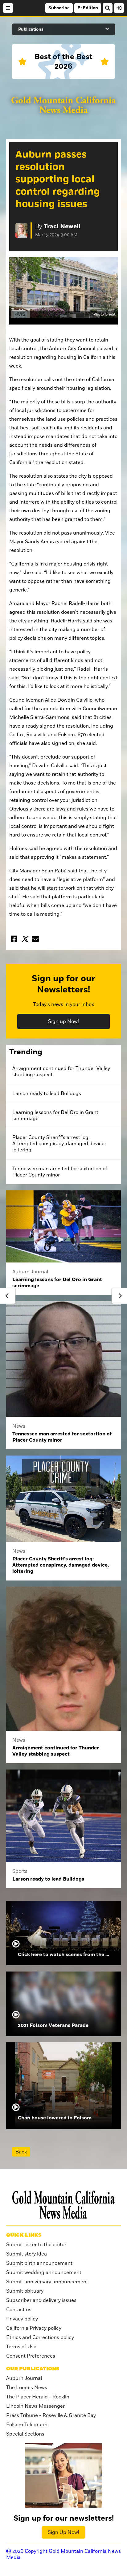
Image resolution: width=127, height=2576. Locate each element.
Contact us (19, 2310)
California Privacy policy (34, 2328)
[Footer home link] (63, 2205)
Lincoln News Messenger (35, 2406)
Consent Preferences (31, 2356)
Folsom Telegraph (27, 2425)
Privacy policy (22, 2319)
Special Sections (25, 2434)
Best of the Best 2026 (63, 62)
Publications (31, 29)
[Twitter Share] (25, 939)
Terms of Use (21, 2347)
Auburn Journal (24, 2378)
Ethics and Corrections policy (40, 2337)
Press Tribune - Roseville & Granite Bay (51, 2415)
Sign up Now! (63, 1021)
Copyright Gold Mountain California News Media (63, 2554)
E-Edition (88, 8)
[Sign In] (119, 8)
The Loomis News (27, 2388)
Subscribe (59, 8)
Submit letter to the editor (36, 2245)
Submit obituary (25, 2291)
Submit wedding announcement (44, 2273)
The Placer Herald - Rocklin (38, 2397)
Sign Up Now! (63, 2532)
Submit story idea (27, 2254)
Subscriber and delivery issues (41, 2300)
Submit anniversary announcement (47, 2282)
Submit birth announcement (39, 2263)
